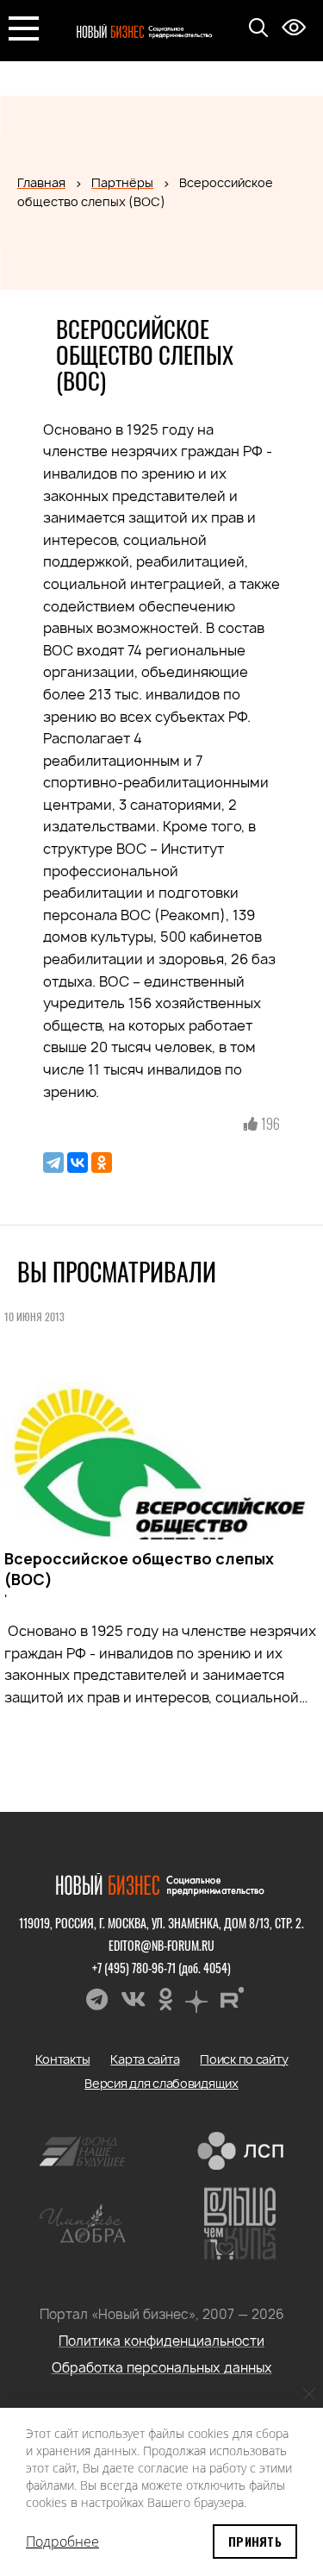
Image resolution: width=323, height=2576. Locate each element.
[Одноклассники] (102, 1163)
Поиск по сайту (244, 2059)
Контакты (63, 2059)
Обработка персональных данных (162, 2368)
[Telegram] (53, 1163)
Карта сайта (145, 2059)
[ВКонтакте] (78, 1163)
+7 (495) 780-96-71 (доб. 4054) (161, 1968)
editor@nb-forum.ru (161, 1945)
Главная (41, 182)
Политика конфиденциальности (161, 2341)
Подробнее (62, 2542)
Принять (255, 2541)
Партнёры (122, 182)
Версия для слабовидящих (161, 2083)
